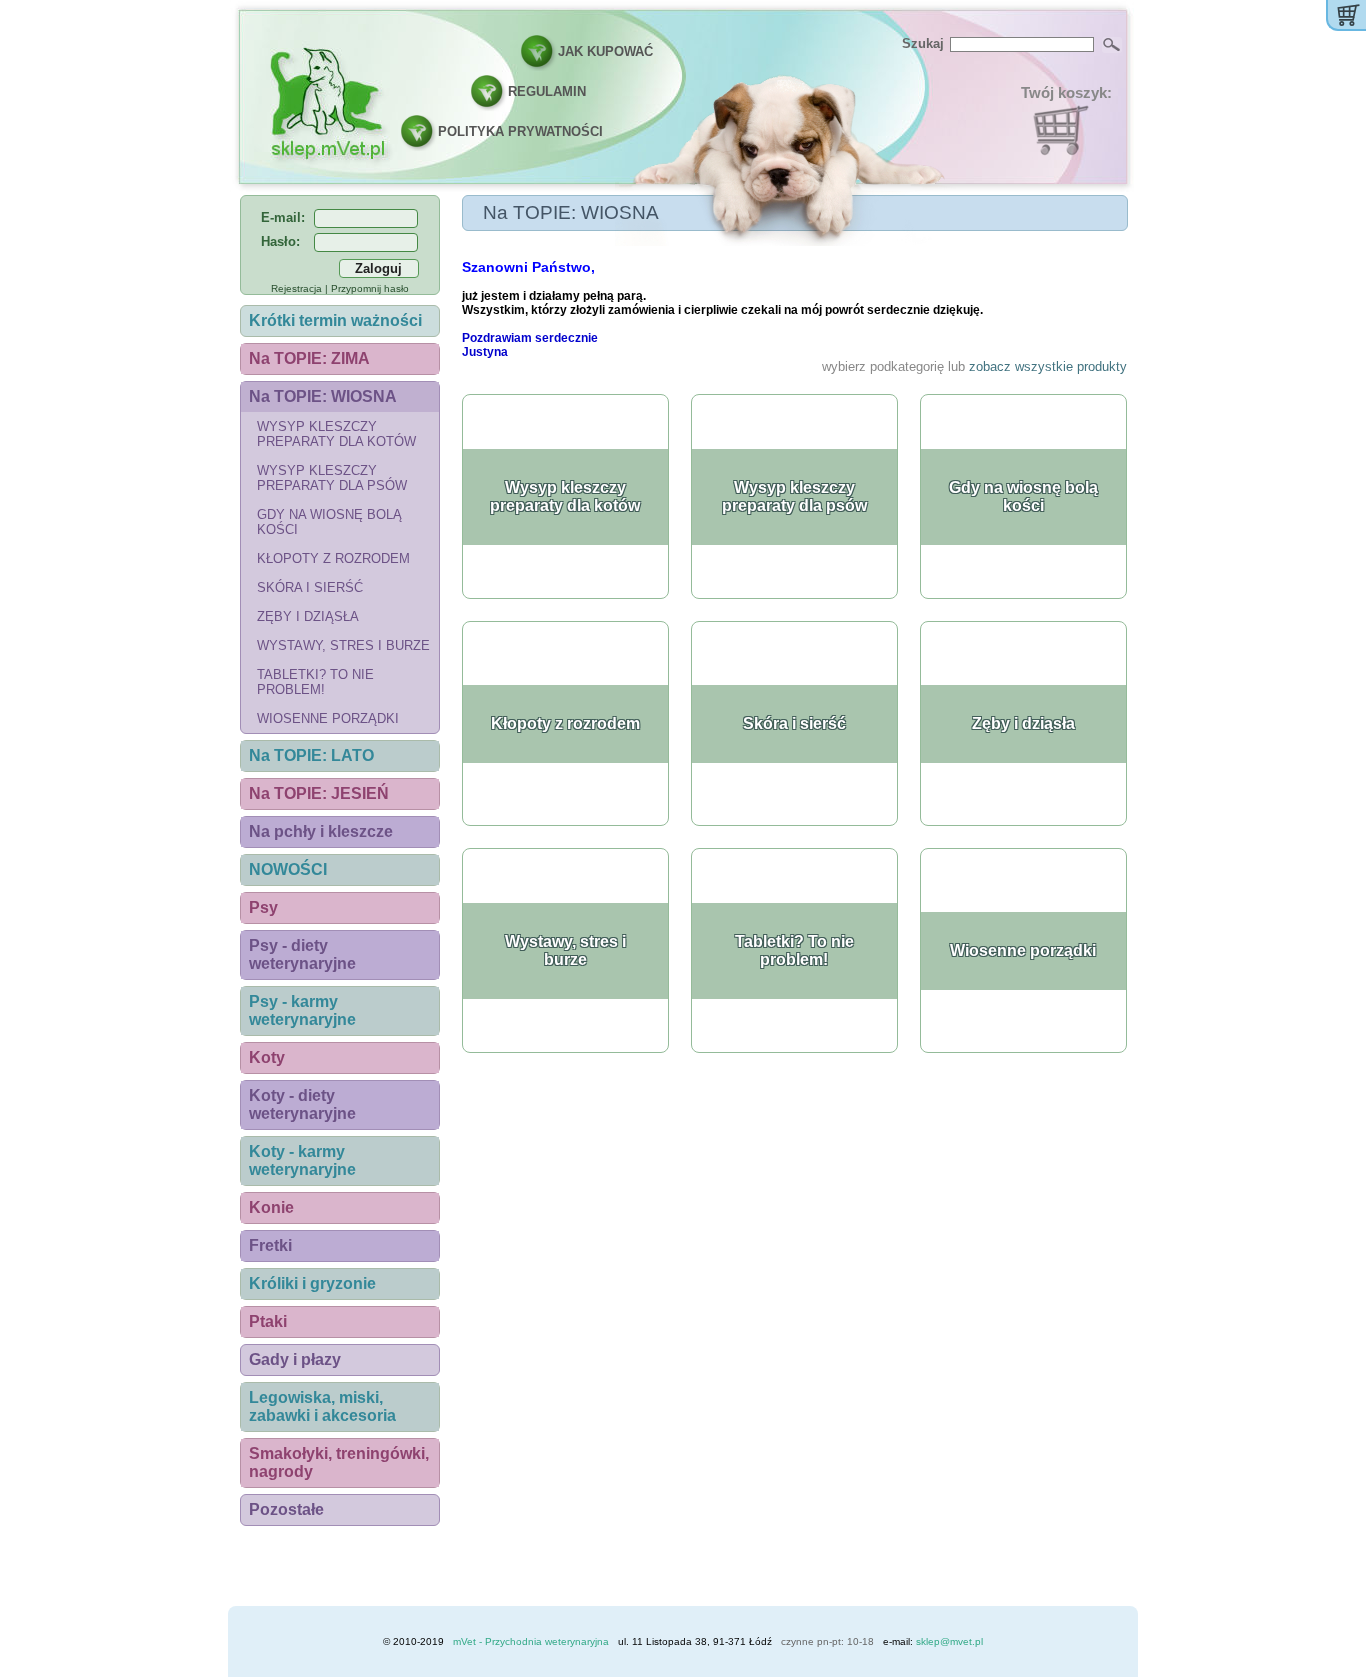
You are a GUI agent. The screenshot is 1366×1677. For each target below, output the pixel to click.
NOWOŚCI (288, 869)
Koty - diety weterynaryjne (302, 1104)
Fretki (270, 1245)
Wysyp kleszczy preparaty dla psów (332, 478)
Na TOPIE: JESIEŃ (319, 793)
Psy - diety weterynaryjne (302, 954)
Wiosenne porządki (328, 718)
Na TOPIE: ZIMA (309, 358)
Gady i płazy (295, 1359)
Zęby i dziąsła (308, 616)
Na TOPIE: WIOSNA (323, 396)
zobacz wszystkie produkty (1048, 366)
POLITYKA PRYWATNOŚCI (520, 131)
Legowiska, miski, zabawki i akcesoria (322, 1406)
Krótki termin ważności (335, 320)
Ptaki (268, 1321)
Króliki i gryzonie (312, 1283)
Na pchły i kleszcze (321, 831)
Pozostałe (286, 1509)
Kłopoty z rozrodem (333, 558)
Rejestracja (296, 288)
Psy (263, 907)
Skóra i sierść (310, 587)
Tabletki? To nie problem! (315, 682)
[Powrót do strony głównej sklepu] (327, 102)
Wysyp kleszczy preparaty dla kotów (336, 434)
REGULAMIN (547, 91)
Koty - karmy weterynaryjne (302, 1160)
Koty (267, 1057)
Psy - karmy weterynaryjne (302, 1010)
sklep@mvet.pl (949, 1641)
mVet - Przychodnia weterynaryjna (531, 1641)
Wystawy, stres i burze (343, 645)
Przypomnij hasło (370, 288)
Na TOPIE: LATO (311, 755)
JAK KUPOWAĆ (605, 51)
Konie (271, 1207)
